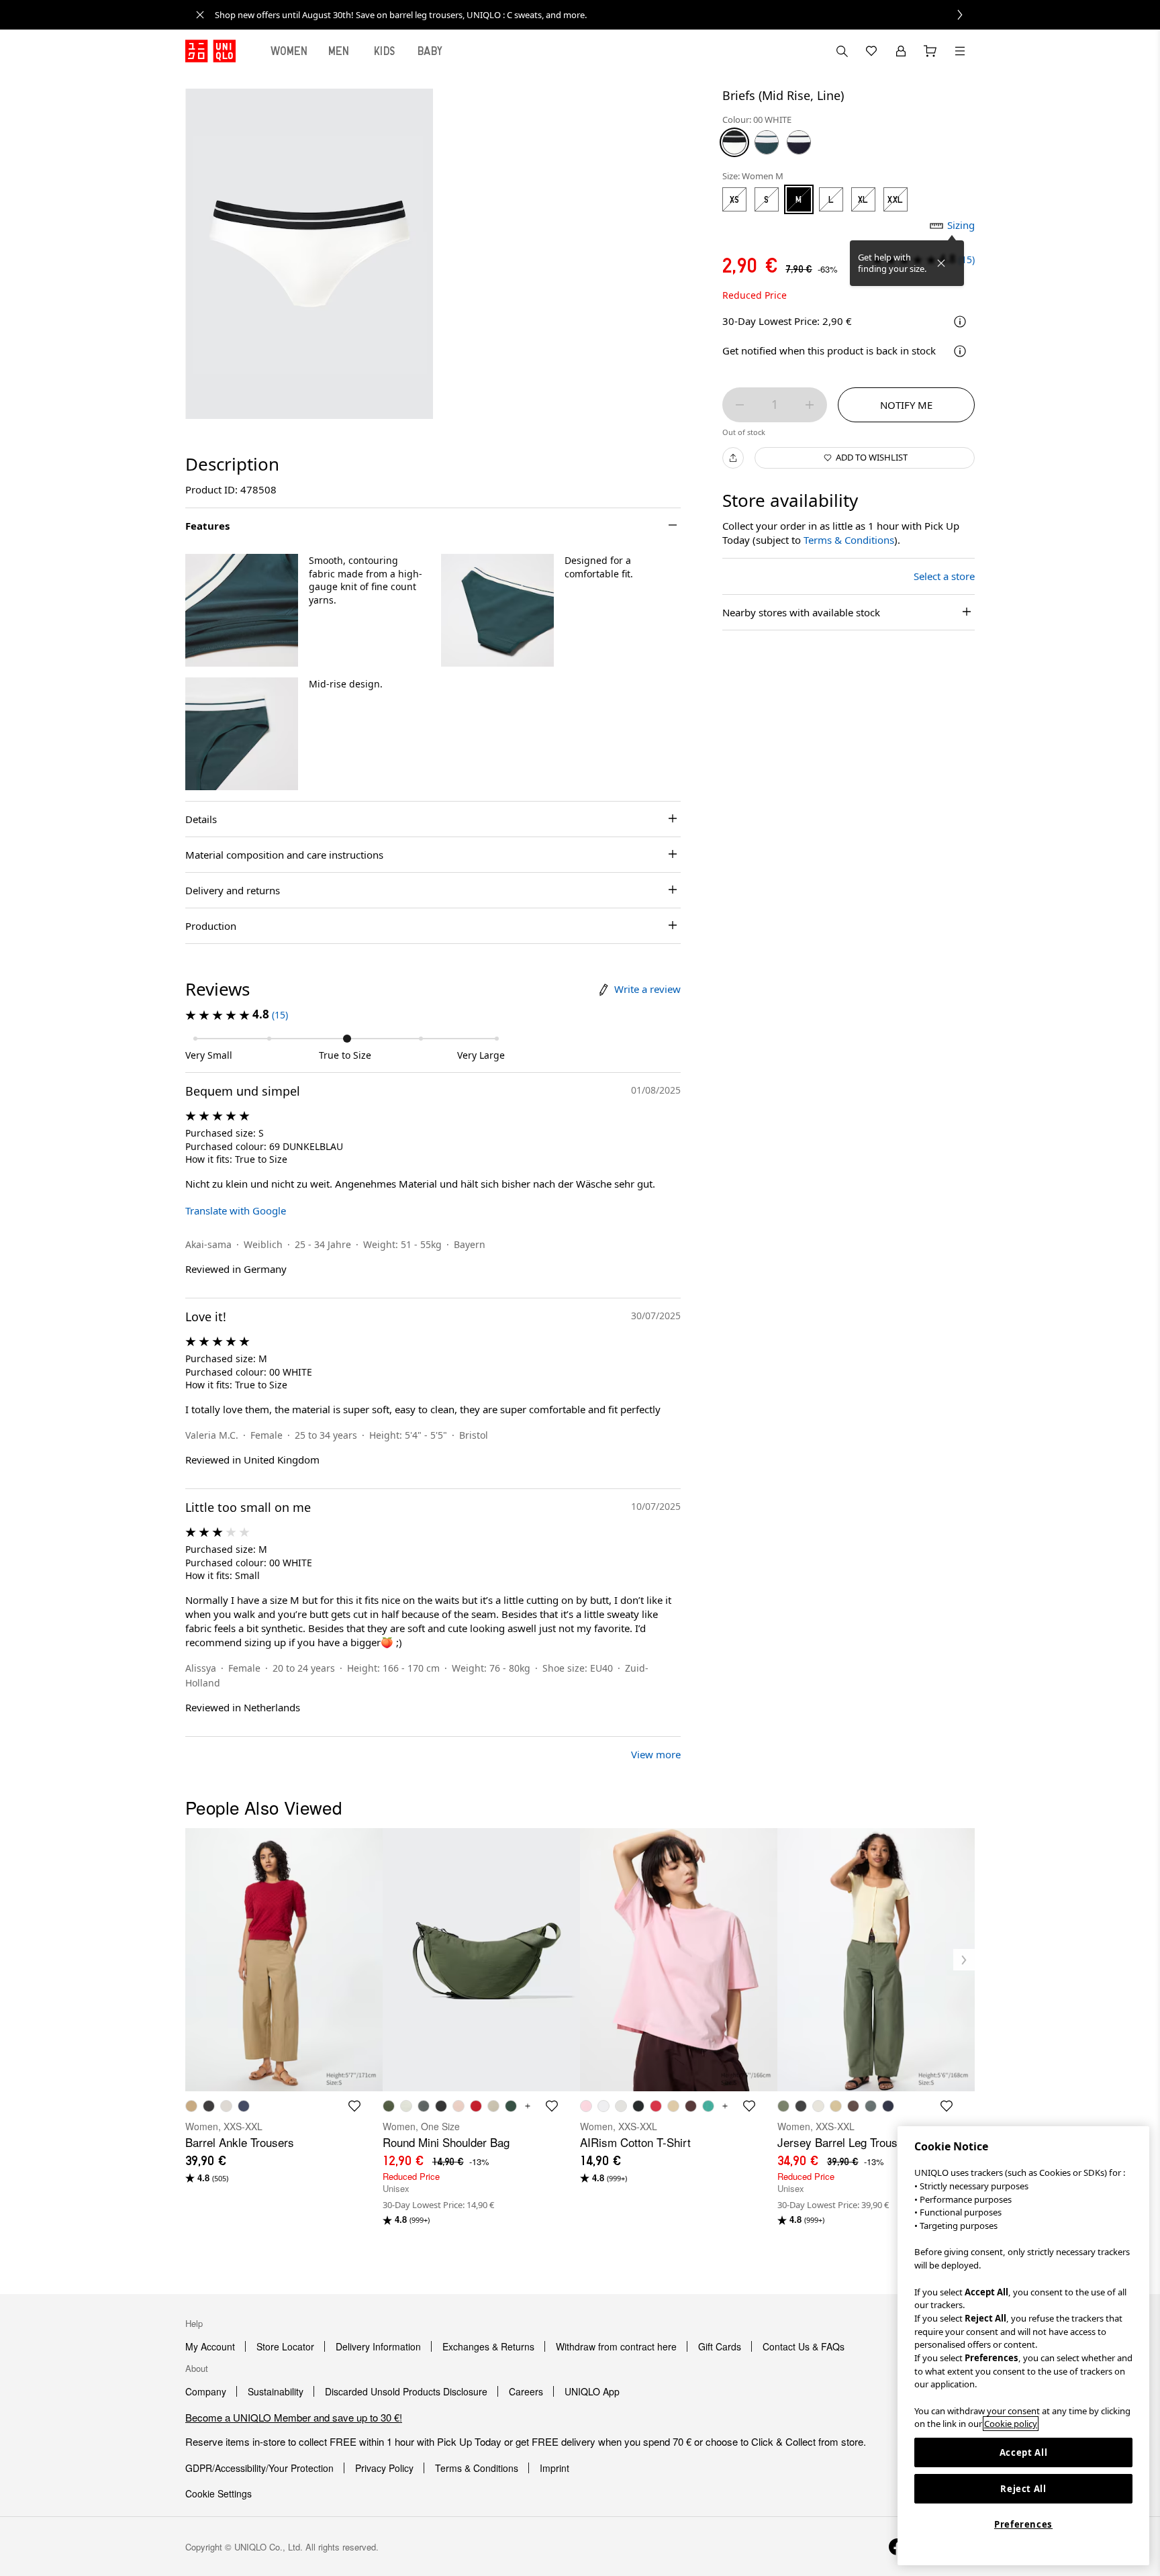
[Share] (733, 458)
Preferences (1023, 2524)
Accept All (1024, 2452)
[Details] (960, 351)
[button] (242, 610)
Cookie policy (1011, 2424)
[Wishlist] (871, 51)
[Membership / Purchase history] (901, 51)
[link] (595, 15)
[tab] (289, 51)
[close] (200, 15)
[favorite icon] (354, 2106)
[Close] (941, 263)
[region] (1023, 2346)
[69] (799, 142)
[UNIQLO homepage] (210, 51)
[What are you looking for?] (842, 51)
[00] (734, 142)
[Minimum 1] (740, 405)
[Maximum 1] (810, 405)
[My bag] (930, 51)
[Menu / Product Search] (960, 51)
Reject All (1023, 2489)
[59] (767, 142)
